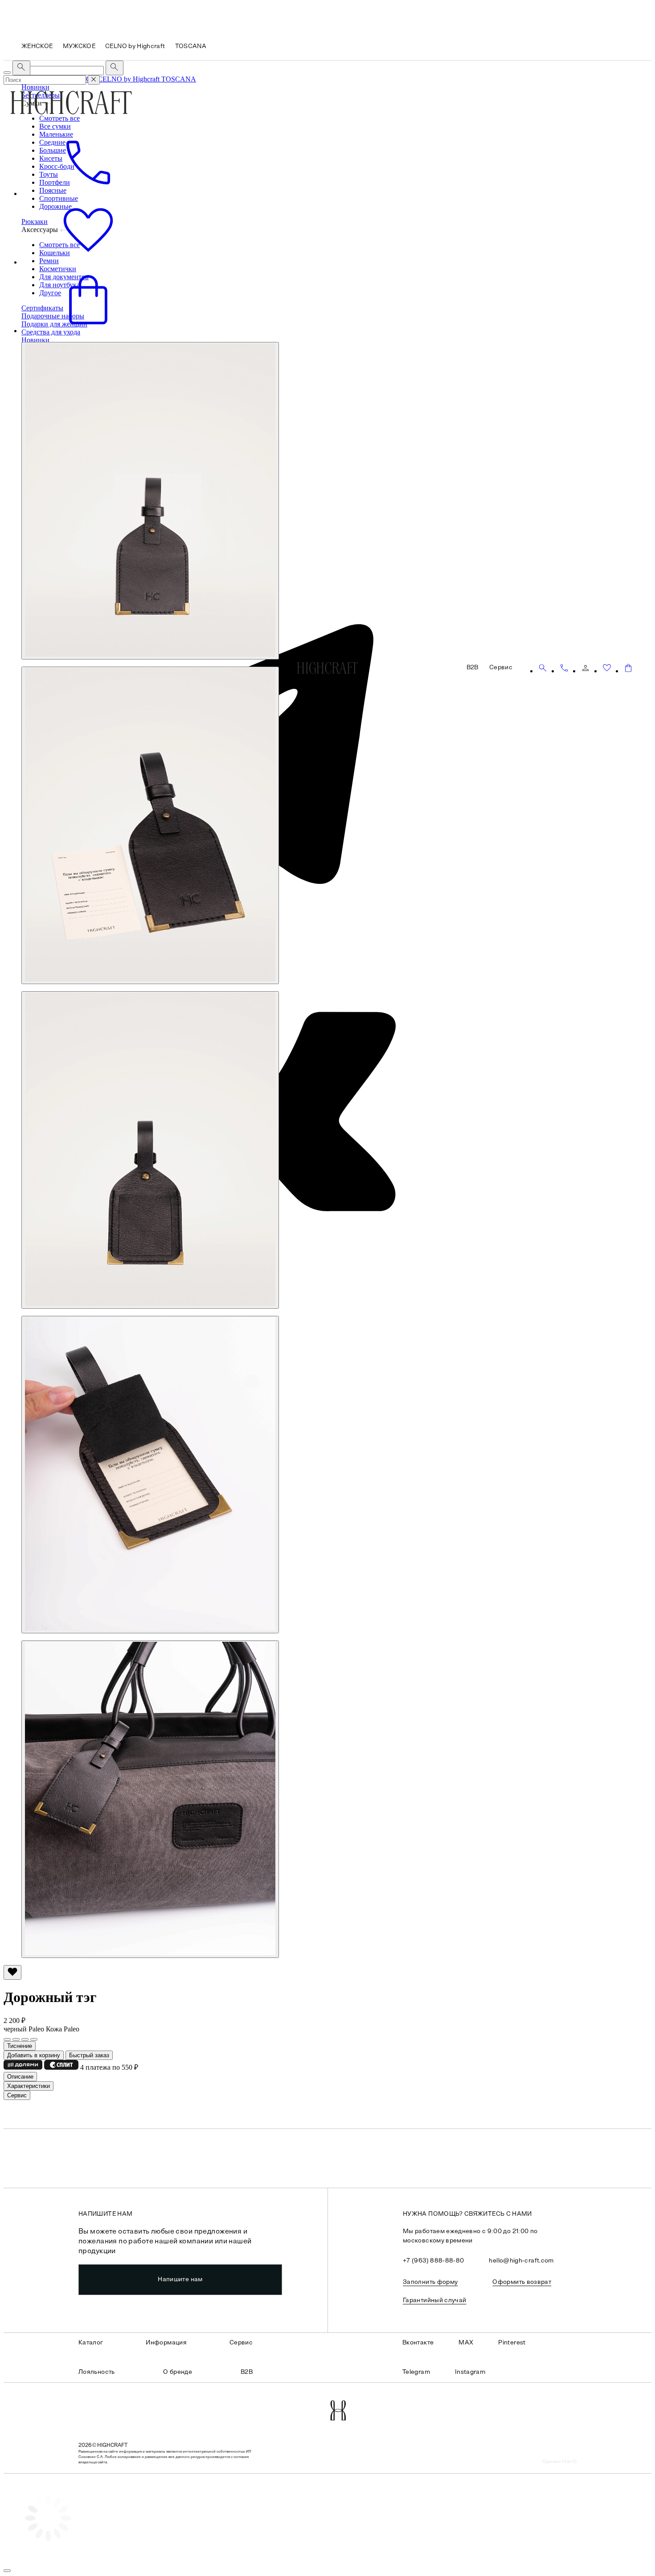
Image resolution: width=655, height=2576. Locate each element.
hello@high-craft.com (521, 2261)
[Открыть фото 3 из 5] (150, 1150)
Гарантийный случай (434, 2301)
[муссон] (34, 2039)
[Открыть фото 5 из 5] (150, 1799)
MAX (466, 2343)
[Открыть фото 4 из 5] (150, 1475)
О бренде (178, 2372)
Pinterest (512, 2343)
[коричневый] (16, 2039)
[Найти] (115, 68)
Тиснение (20, 2046)
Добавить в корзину (34, 2055)
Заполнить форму (430, 2282)
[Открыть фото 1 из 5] (150, 501)
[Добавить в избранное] (12, 1972)
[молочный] (25, 2039)
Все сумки (55, 126)
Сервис (241, 2343)
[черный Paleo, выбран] (7, 2039)
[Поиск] (543, 668)
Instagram (470, 2372)
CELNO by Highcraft (129, 79)
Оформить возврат (522, 2282)
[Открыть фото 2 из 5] (150, 825)
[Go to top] (7, 2571)
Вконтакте (418, 2343)
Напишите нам (180, 2280)
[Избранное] (607, 668)
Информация (166, 2343)
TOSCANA (179, 79)
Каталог (91, 2343)
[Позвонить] (564, 668)
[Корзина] (628, 668)
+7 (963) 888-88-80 (433, 2261)
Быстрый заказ (89, 2055)
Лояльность (97, 2372)
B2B (247, 2372)
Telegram (416, 2372)
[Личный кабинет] (585, 668)
